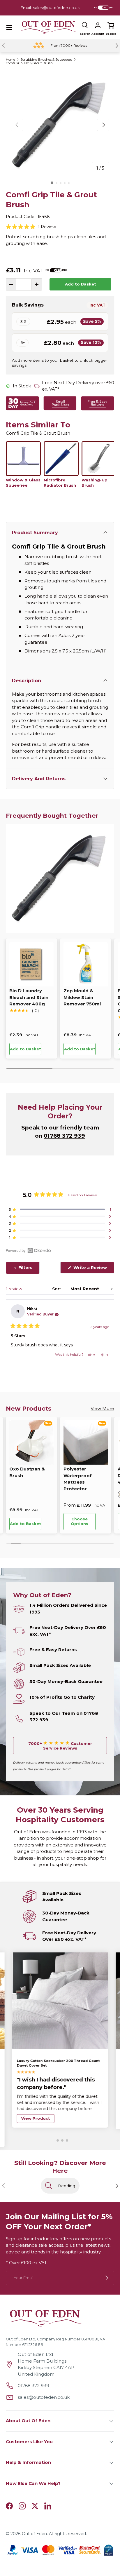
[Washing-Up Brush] (99, 459)
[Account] (98, 25)
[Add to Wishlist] (49, 1049)
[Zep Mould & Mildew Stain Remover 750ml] (86, 964)
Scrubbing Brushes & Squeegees (46, 60)
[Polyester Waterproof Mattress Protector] (86, 1442)
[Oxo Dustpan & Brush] (31, 1442)
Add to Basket (81, 284)
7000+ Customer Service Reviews (60, 1746)
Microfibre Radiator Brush (60, 483)
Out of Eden (34, 2535)
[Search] (85, 25)
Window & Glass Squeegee (23, 483)
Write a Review (91, 1269)
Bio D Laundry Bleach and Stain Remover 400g (29, 997)
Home (10, 60)
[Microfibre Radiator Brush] (61, 459)
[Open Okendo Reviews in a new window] (28, 1250)
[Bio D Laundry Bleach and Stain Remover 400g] (31, 964)
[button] (111, 25)
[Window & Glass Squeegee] (23, 459)
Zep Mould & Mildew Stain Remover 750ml (82, 997)
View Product (36, 2120)
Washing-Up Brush (95, 483)
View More (102, 1408)
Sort (57, 1289)
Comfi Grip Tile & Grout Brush (29, 63)
